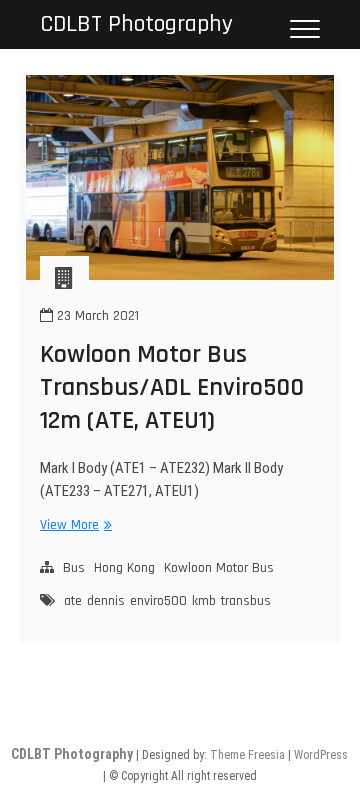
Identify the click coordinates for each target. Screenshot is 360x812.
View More (73, 525)
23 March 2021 (96, 316)
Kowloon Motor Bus (219, 568)
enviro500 (158, 601)
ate (73, 601)
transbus (246, 601)
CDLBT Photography (136, 24)
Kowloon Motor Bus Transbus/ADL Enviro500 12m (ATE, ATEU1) (172, 387)
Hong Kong (124, 568)
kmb (204, 601)
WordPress (321, 755)
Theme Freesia (247, 755)
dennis (106, 601)
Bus (74, 568)
